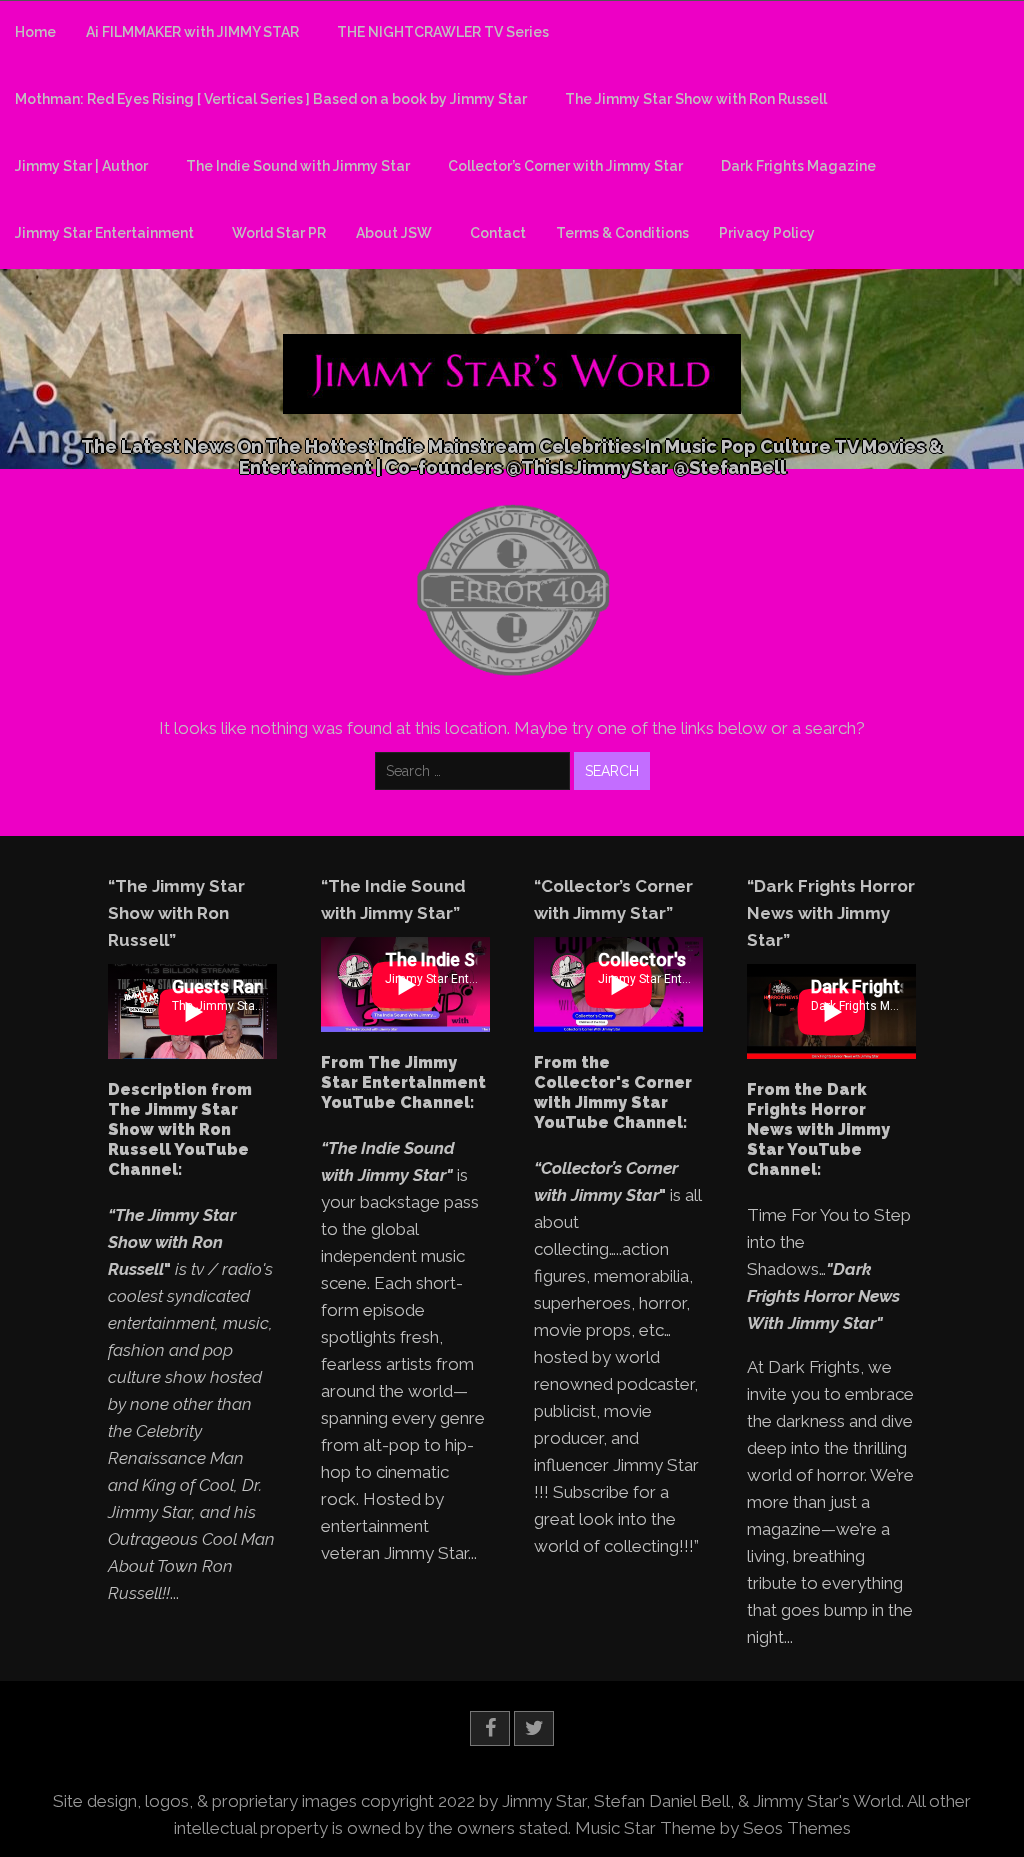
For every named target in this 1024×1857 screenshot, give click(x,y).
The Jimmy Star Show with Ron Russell (696, 99)
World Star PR (279, 233)
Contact (498, 233)
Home (35, 32)
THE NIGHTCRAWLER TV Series (443, 32)
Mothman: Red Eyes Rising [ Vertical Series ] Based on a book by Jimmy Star (271, 99)
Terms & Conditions (622, 233)
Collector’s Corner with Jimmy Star (565, 166)
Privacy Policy (767, 233)
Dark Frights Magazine (798, 166)
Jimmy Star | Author (81, 166)
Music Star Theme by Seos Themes (713, 1828)
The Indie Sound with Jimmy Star (298, 166)
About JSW (394, 233)
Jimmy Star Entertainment (104, 233)
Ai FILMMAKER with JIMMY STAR (192, 32)
